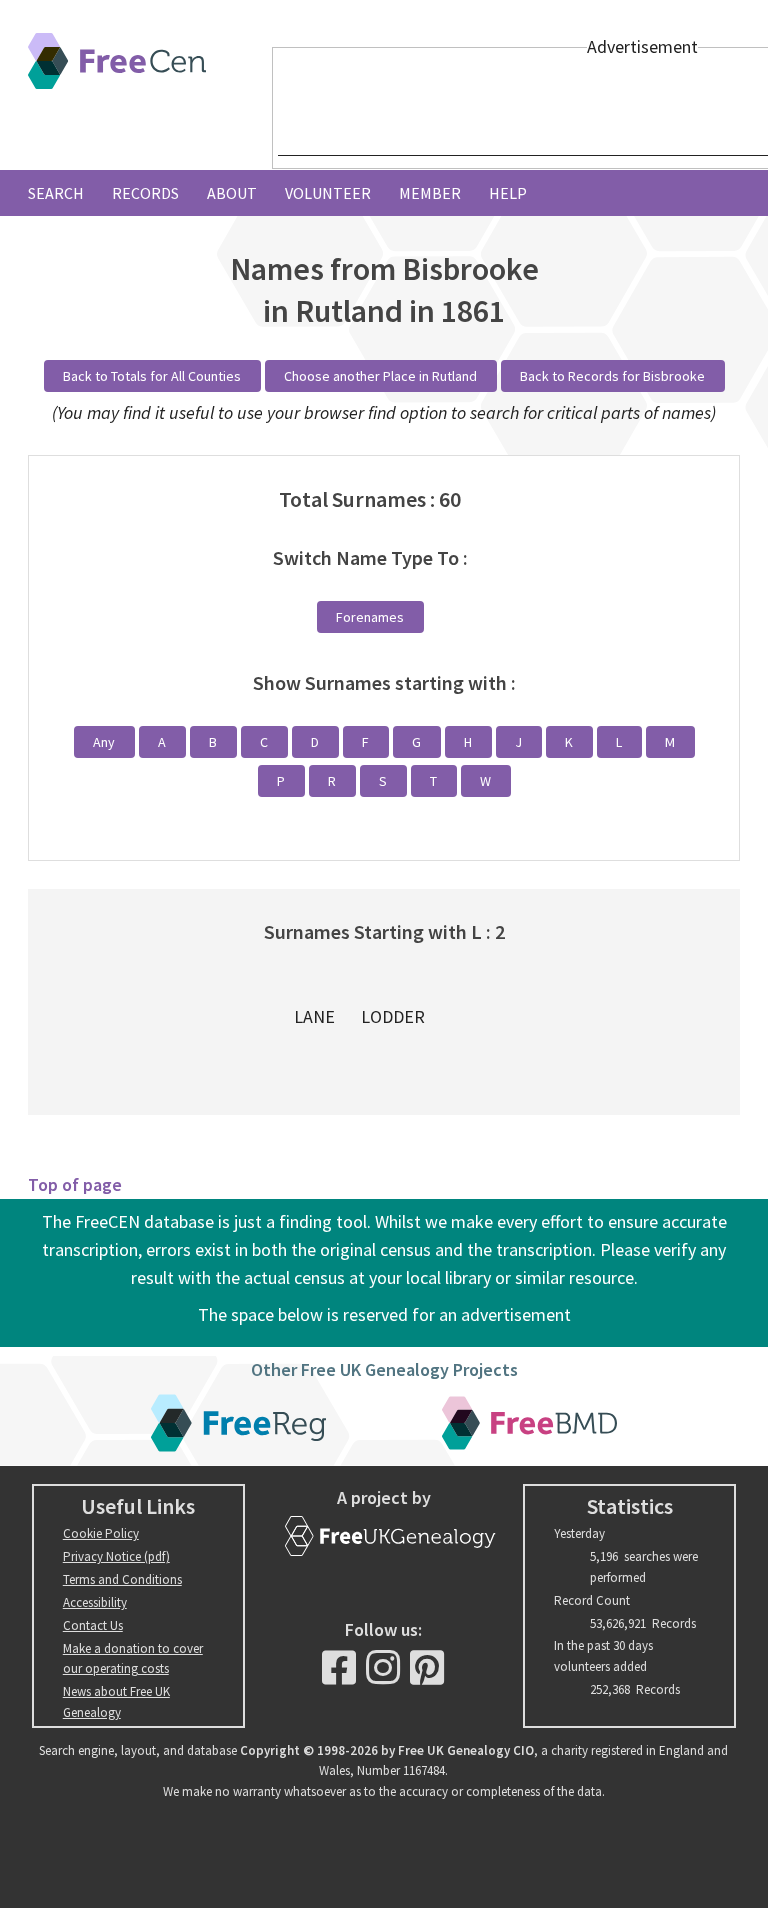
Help (508, 193)
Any (104, 742)
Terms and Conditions (122, 1579)
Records (145, 193)
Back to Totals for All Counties (152, 376)
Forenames (370, 617)
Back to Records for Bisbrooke (612, 376)
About (232, 193)
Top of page (75, 1184)
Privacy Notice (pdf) (116, 1556)
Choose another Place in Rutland (380, 376)
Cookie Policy (101, 1533)
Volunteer (328, 193)
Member (430, 193)
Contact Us (93, 1625)
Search (56, 193)
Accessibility (95, 1602)
